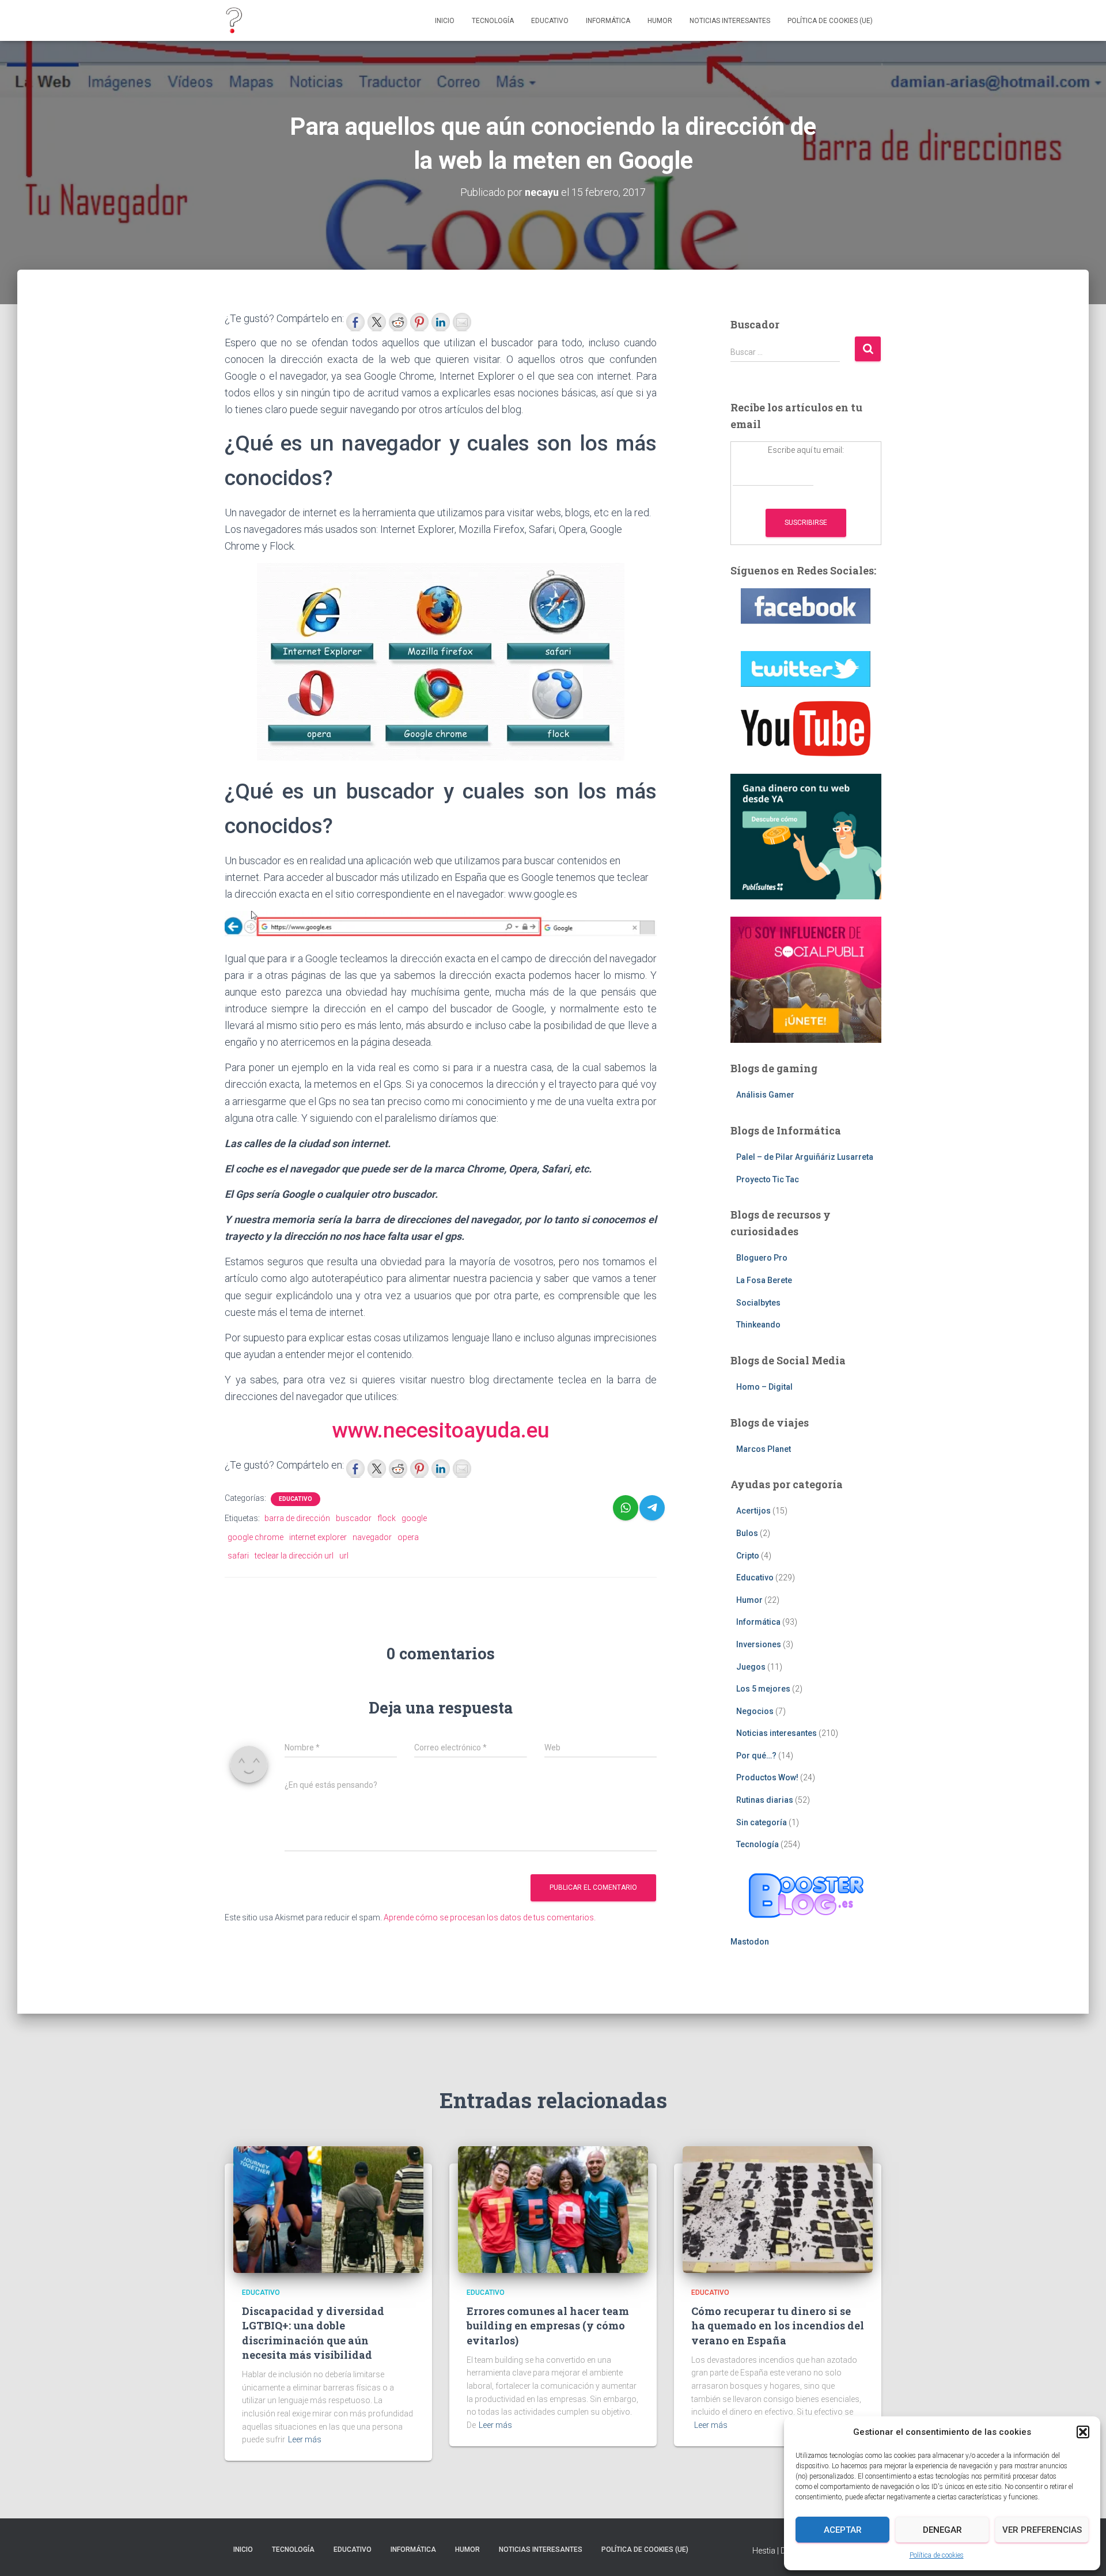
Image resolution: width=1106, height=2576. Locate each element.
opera (408, 1537)
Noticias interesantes (730, 21)
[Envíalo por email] (462, 322)
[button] (1083, 2432)
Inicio (445, 21)
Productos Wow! (767, 1777)
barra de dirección (297, 1518)
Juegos (751, 1667)
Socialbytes (758, 1303)
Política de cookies (937, 2555)
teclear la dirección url (294, 1556)
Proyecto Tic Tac (768, 1179)
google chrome (255, 1537)
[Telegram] (652, 1508)
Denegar (942, 2530)
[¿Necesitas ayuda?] (234, 21)
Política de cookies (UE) (830, 21)
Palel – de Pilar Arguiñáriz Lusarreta (805, 1157)
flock (387, 1518)
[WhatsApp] (626, 1508)
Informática (608, 21)
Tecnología (493, 21)
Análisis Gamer (765, 1095)
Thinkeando (758, 1325)
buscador (354, 1518)
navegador (372, 1537)
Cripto (748, 1556)
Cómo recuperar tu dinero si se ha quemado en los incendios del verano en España (778, 2325)
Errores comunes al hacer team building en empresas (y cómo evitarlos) (548, 2325)
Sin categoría (762, 1822)
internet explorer (318, 1537)
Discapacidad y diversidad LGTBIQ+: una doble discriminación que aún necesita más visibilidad (313, 2333)
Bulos (747, 1533)
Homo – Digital (764, 1387)
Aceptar (843, 2530)
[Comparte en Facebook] (355, 322)
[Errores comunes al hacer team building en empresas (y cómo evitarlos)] (553, 2209)
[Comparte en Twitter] (377, 322)
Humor (660, 21)
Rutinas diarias (765, 1800)
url (344, 1556)
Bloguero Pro (762, 1258)
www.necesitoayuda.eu (441, 1430)
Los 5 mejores (763, 1689)
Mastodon (750, 1942)
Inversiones (759, 1644)
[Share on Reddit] (398, 322)
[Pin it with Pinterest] (419, 322)
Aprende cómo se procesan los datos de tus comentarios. (490, 1917)
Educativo (550, 21)
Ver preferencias (1042, 2530)
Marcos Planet (764, 1449)
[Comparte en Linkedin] (441, 322)
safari (238, 1556)
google (414, 1518)
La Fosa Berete (764, 1280)
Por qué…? (756, 1756)
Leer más (305, 2439)
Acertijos (753, 1511)
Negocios (755, 1711)
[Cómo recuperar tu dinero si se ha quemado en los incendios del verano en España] (778, 2209)
